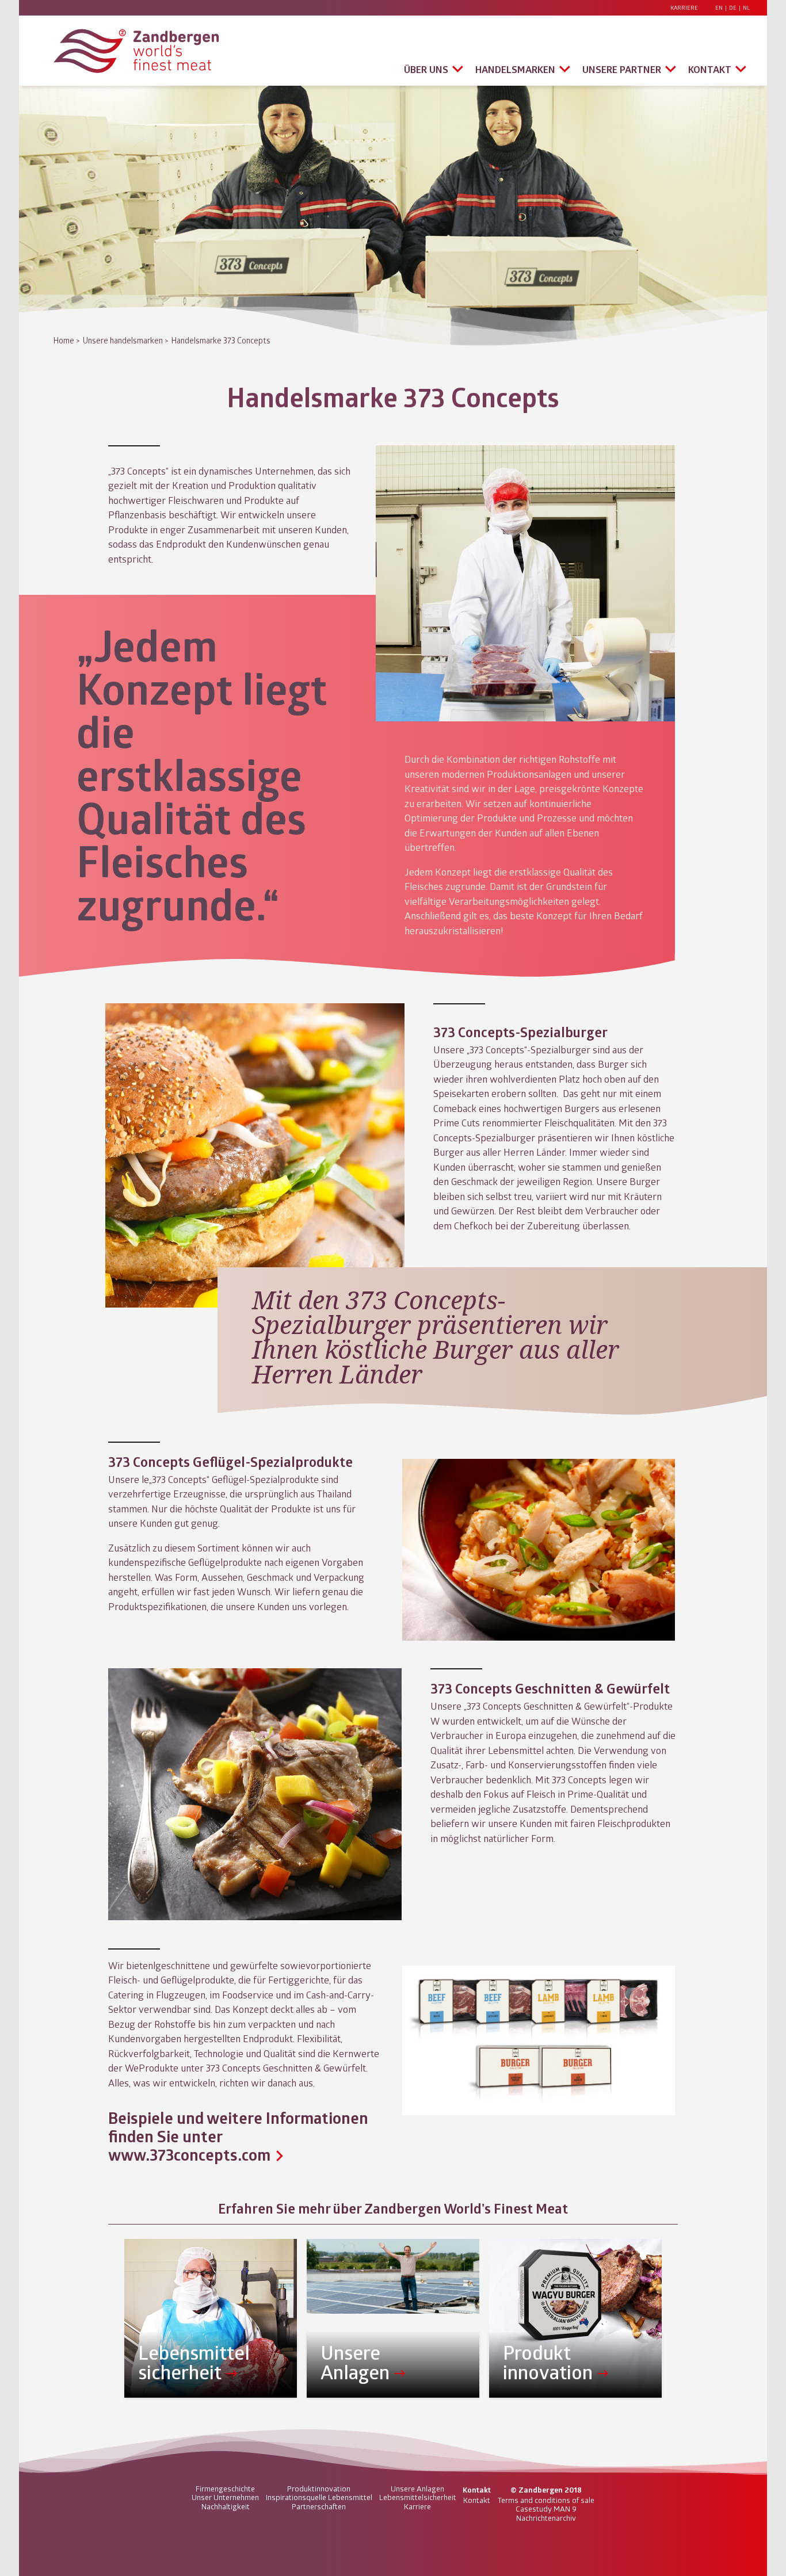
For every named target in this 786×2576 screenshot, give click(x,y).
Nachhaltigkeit (226, 2506)
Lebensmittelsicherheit (418, 2497)
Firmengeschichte (225, 2489)
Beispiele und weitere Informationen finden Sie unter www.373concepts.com (238, 2136)
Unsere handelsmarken (123, 340)
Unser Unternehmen (225, 2497)
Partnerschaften (319, 2506)
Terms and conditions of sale (546, 2500)
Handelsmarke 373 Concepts (221, 340)
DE (733, 8)
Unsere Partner (622, 69)
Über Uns (426, 69)
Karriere (684, 8)
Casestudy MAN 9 (546, 2509)
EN (719, 8)
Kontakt (710, 69)
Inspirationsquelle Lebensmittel (319, 2497)
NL (746, 8)
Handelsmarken (515, 69)
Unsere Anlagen (417, 2489)
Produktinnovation (319, 2489)
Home (64, 340)
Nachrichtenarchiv (546, 2518)
